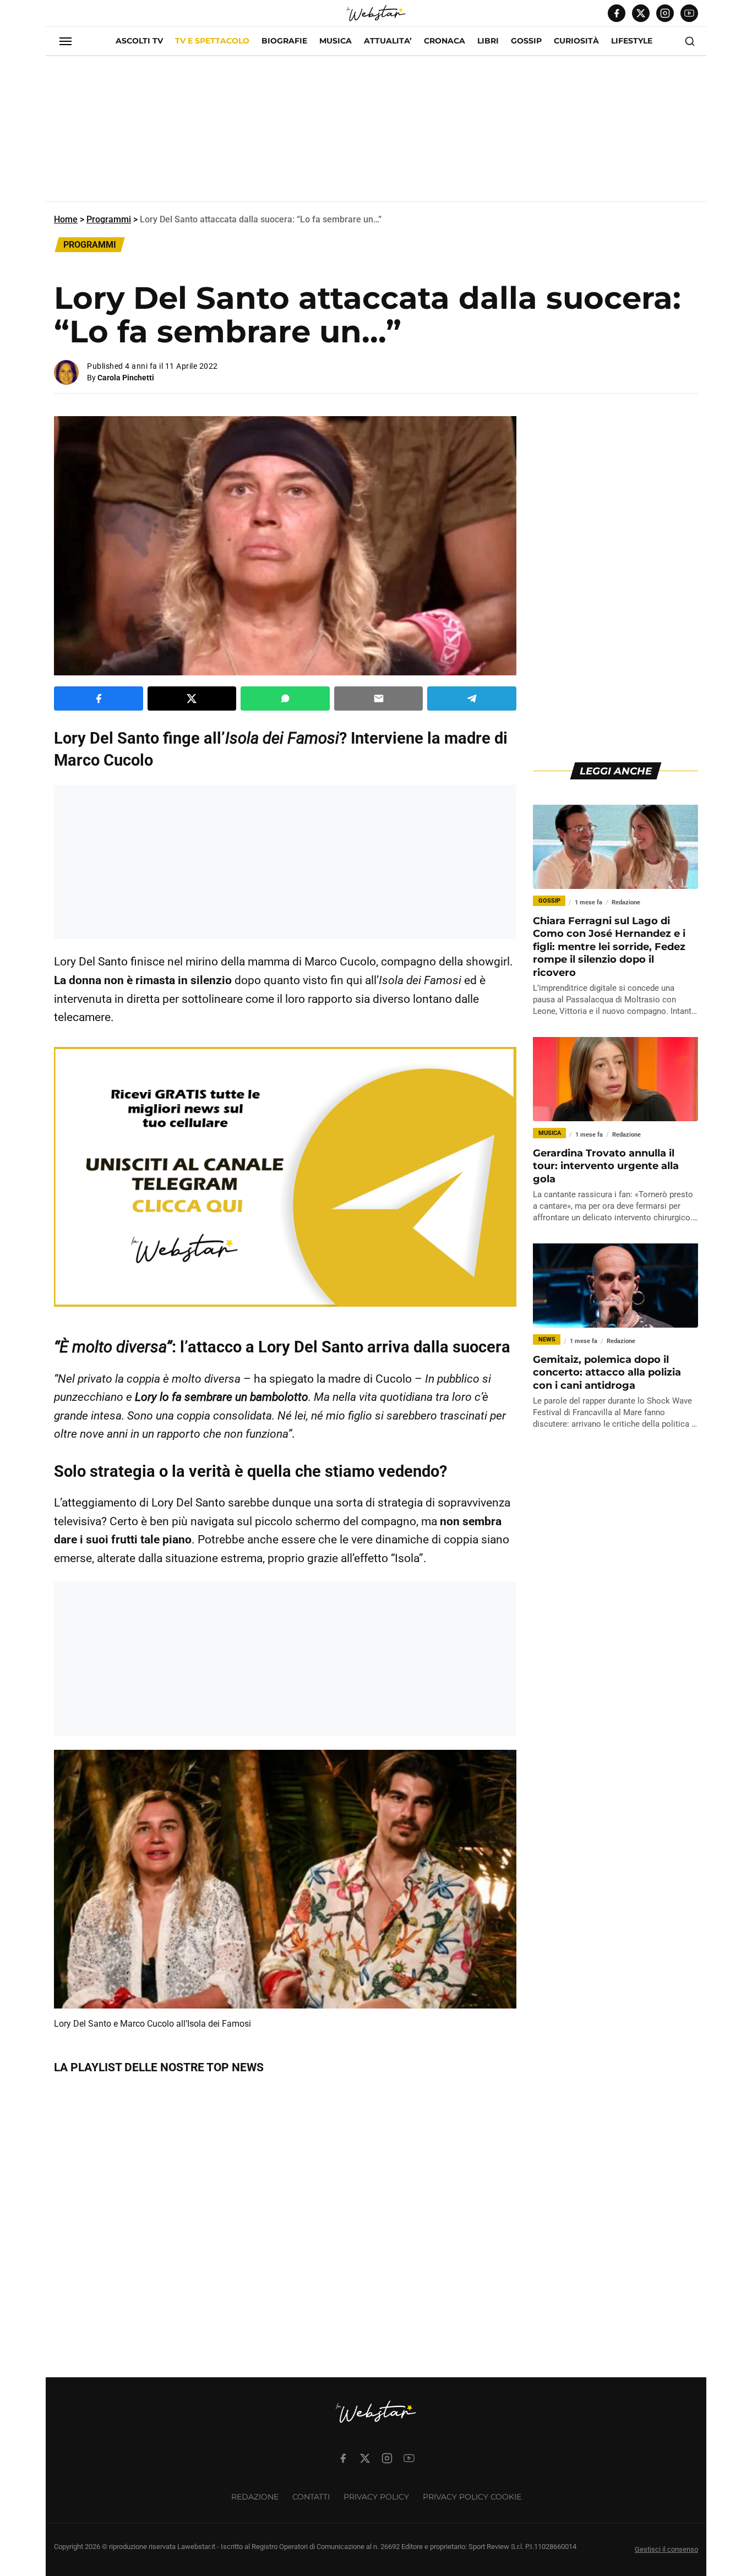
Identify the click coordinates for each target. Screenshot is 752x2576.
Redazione (255, 2497)
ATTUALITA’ (388, 41)
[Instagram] (665, 13)
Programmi (109, 219)
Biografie (284, 41)
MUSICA (336, 41)
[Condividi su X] (192, 698)
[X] (641, 13)
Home (66, 219)
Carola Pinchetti (126, 378)
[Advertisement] (376, 133)
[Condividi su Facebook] (99, 698)
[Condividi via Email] (379, 698)
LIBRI (488, 41)
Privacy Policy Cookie (472, 2497)
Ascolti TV (139, 41)
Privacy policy (376, 2497)
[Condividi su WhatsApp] (285, 698)
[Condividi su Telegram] (472, 698)
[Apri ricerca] (690, 41)
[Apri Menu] (66, 41)
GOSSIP (526, 41)
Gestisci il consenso (666, 2549)
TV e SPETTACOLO (212, 41)
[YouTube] (689, 13)
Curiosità (576, 41)
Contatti (311, 2497)
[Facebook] (617, 13)
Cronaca (445, 41)
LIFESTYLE (632, 41)
